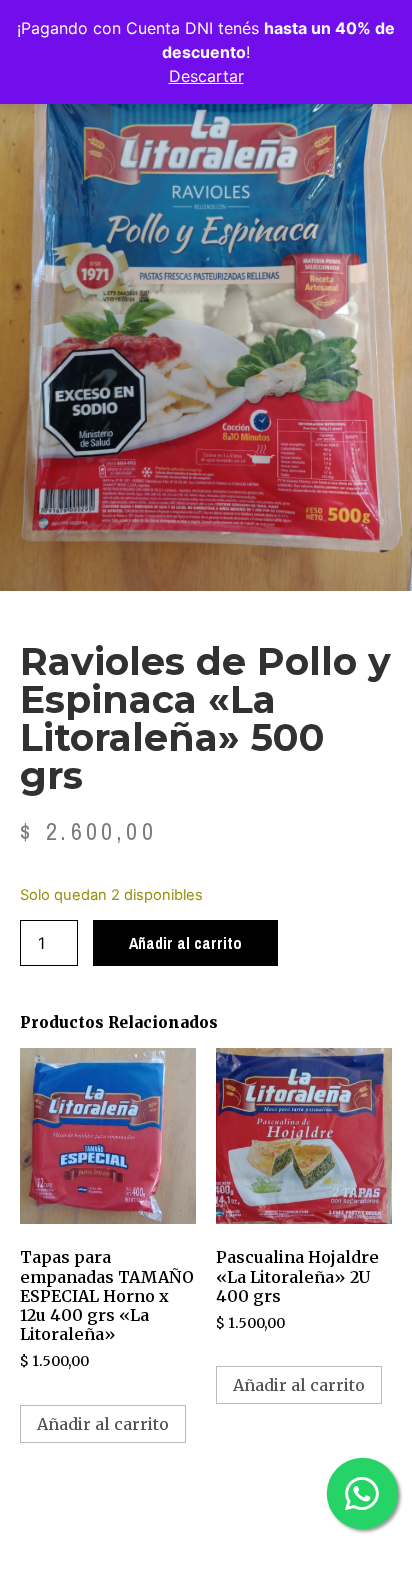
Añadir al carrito (185, 943)
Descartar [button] (206, 76)
